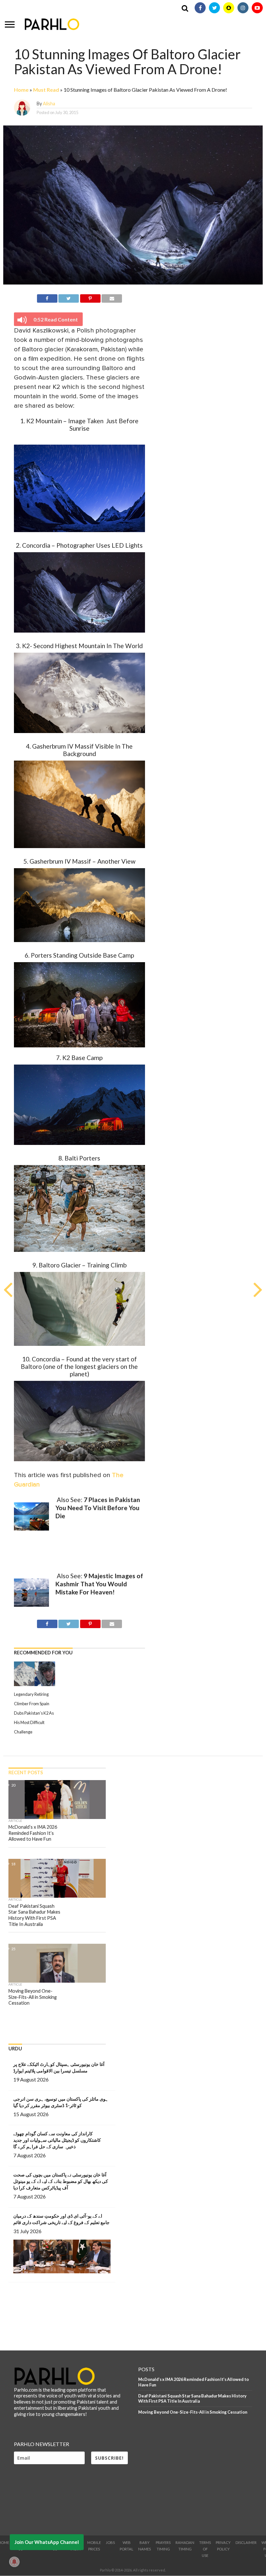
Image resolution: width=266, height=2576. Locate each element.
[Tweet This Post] (69, 297)
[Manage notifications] (14, 2562)
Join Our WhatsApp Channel (47, 2542)
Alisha (49, 104)
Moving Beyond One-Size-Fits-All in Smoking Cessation (193, 2412)
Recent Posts (26, 1772)
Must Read (46, 90)
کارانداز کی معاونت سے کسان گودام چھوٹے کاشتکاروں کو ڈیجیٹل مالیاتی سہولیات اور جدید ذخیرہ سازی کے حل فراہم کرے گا (57, 2140)
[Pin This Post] (90, 297)
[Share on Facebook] (47, 297)
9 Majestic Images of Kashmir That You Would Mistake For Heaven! (99, 1584)
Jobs (110, 2542)
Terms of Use (205, 2549)
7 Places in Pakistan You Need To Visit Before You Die (98, 1508)
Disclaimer (246, 2542)
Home (21, 90)
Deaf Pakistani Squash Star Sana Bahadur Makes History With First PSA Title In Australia (192, 2399)
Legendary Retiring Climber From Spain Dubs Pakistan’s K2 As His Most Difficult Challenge (34, 1713)
